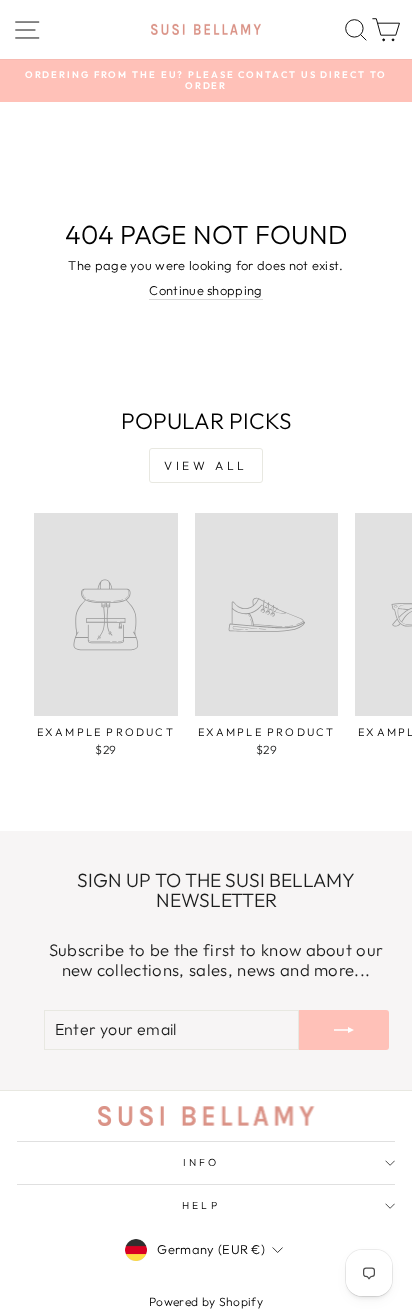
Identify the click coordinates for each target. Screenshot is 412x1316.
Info (201, 1162)
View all (206, 465)
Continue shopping (205, 290)
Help (200, 1205)
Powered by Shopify (206, 1301)
